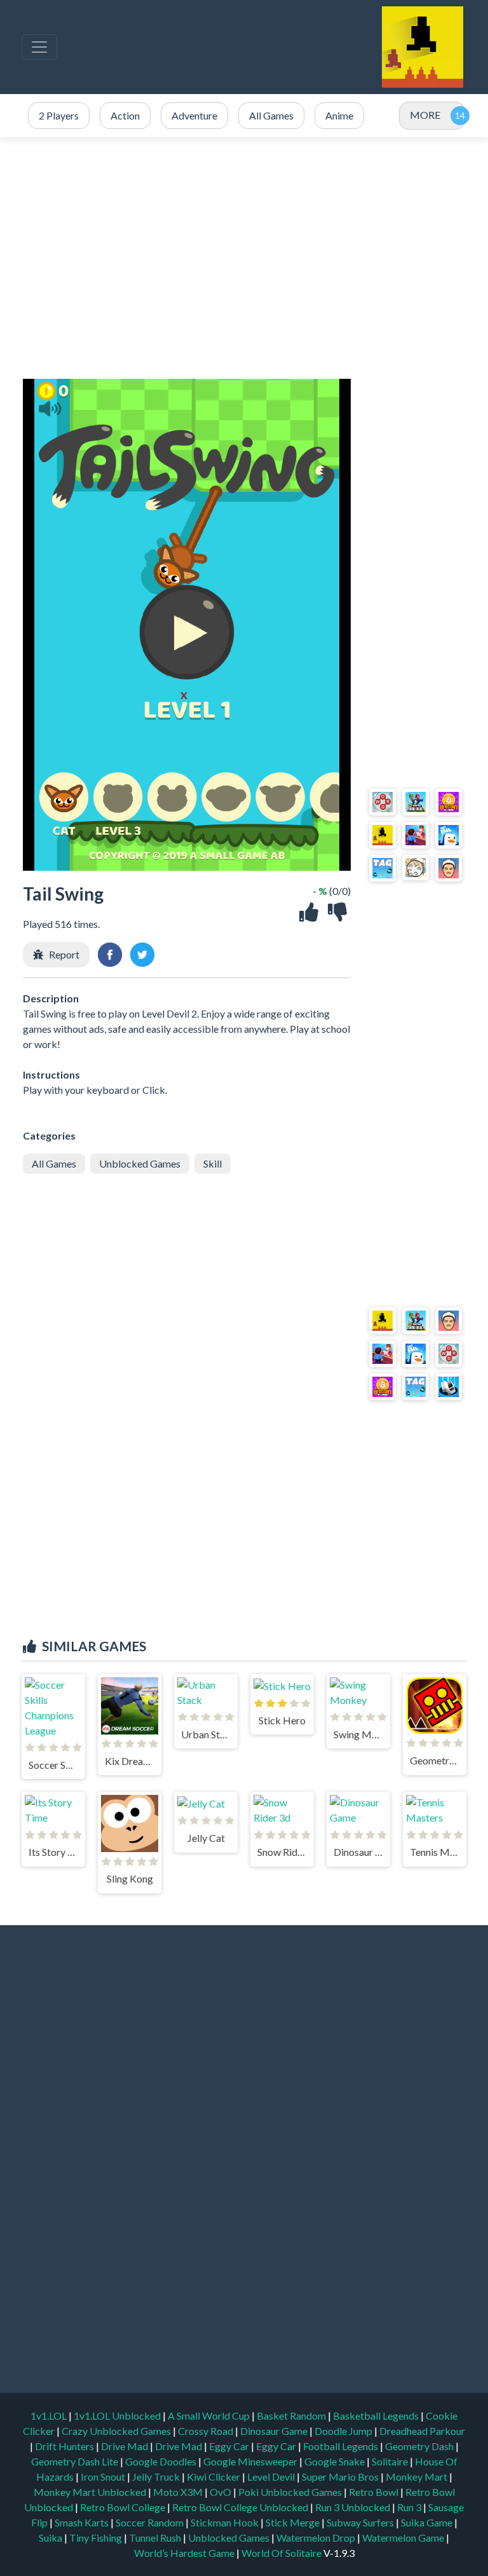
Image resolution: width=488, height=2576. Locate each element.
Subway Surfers (361, 2522)
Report (64, 954)
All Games (54, 1163)
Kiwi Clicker (214, 2477)
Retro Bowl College (124, 2507)
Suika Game (428, 2522)
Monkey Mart (417, 2477)
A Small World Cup (210, 2416)
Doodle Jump (344, 2431)
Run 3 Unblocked (354, 2507)
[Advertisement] (244, 258)
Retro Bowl (375, 2492)
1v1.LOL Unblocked (118, 2416)
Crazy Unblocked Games (117, 2431)
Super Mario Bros (341, 2477)
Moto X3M (179, 2492)
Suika (51, 2538)
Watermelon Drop (317, 2538)
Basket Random (292, 2416)
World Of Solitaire (282, 2553)
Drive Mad (125, 2446)
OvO (221, 2492)
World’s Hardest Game (185, 2553)
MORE (425, 115)
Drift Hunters (65, 2446)
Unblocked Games (140, 1163)
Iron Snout (104, 2477)
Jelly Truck (157, 2477)
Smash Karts (83, 2522)
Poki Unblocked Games (291, 2492)
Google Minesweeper (251, 2461)
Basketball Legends (377, 2416)
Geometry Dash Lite (76, 2461)
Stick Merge (294, 2522)
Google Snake (335, 2461)
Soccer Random (151, 2522)
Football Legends (342, 2446)
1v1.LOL (50, 2416)
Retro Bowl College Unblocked (241, 2507)
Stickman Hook (226, 2522)
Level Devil (272, 2477)
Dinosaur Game (275, 2431)
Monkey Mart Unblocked (91, 2492)
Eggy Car (230, 2446)
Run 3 (410, 2507)
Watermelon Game (403, 2538)
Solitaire (391, 2461)
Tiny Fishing (97, 2538)
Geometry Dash (420, 2446)
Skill (213, 1163)
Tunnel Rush (156, 2538)
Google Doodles (162, 2461)
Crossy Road (207, 2431)
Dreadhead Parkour (422, 2431)
